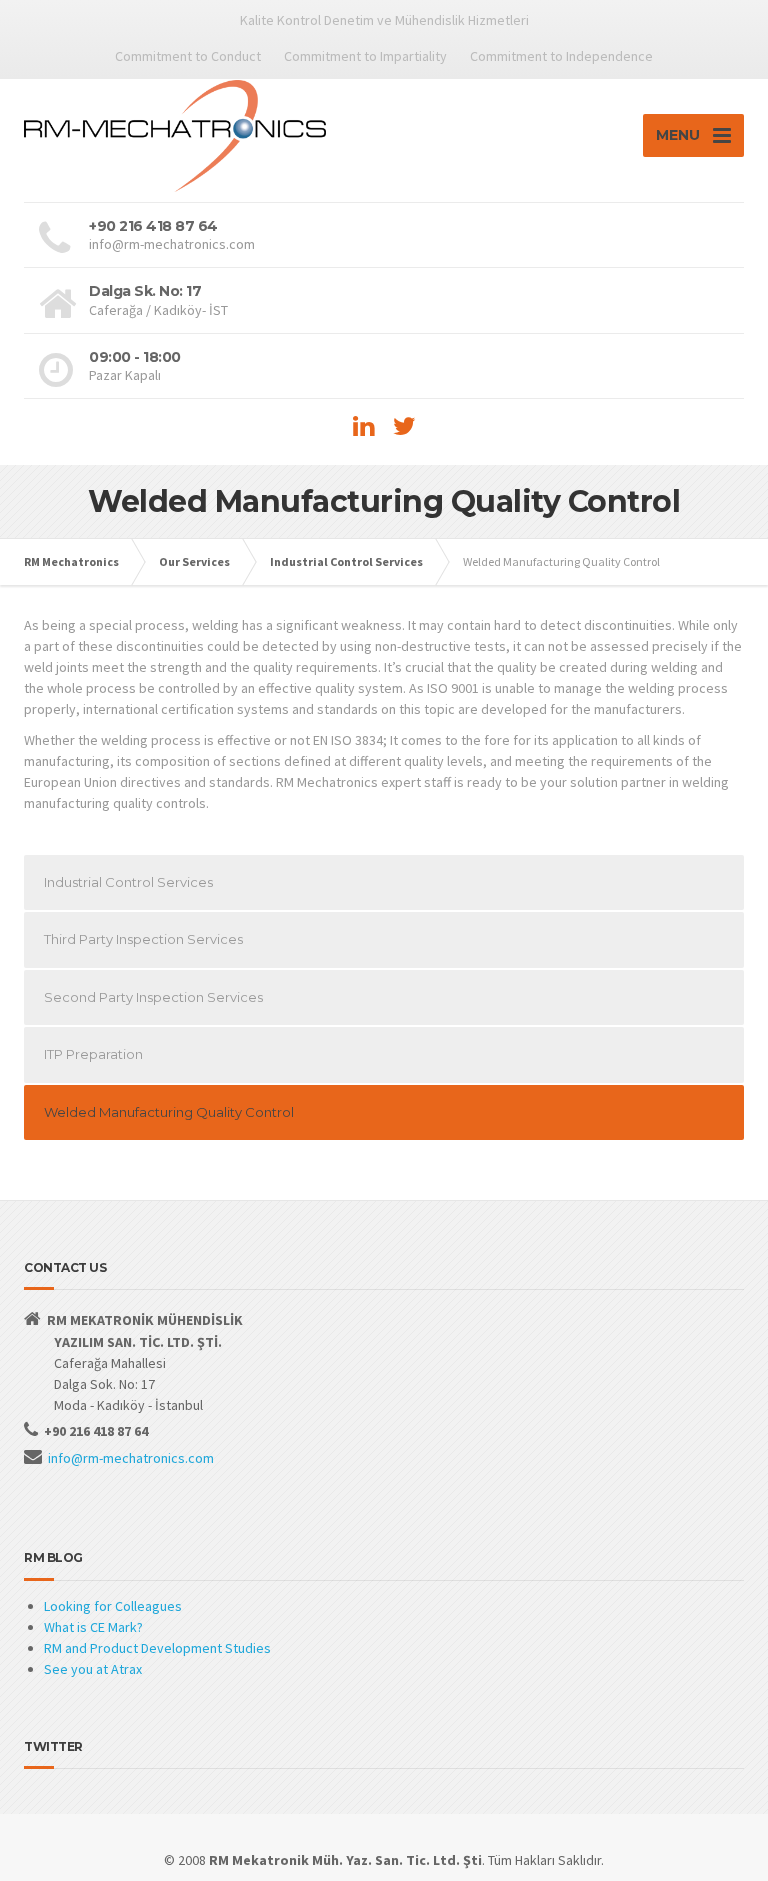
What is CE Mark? (93, 1627)
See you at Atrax (93, 1669)
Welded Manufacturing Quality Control (169, 1112)
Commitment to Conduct (188, 56)
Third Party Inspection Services (143, 939)
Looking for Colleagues (113, 1606)
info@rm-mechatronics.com (131, 1458)
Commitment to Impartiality (365, 56)
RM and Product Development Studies (157, 1648)
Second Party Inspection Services (153, 997)
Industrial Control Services (128, 882)
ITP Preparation (93, 1054)
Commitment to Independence (561, 56)
